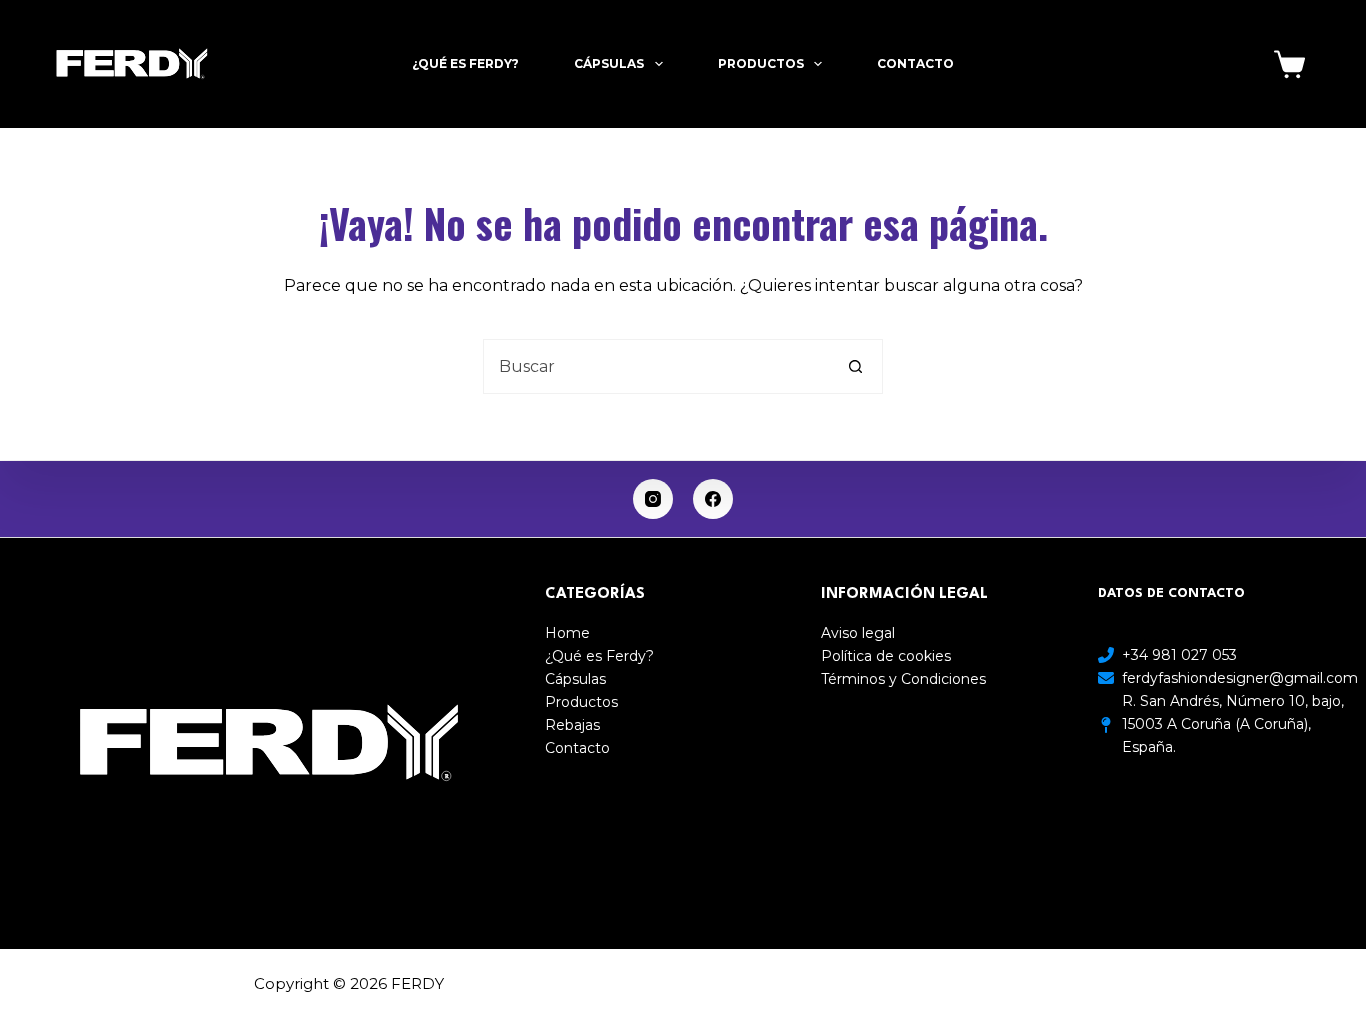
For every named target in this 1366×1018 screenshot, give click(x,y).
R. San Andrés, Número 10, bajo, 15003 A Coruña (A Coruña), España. (1233, 724)
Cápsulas (609, 63)
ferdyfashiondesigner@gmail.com (1240, 678)
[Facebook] (713, 499)
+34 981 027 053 (1179, 655)
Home (567, 633)
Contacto (915, 63)
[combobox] (656, 366)
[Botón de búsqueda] (855, 366)
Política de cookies (886, 656)
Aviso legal (858, 633)
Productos (761, 63)
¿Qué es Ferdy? (465, 63)
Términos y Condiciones (903, 679)
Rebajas (572, 725)
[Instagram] (653, 499)
